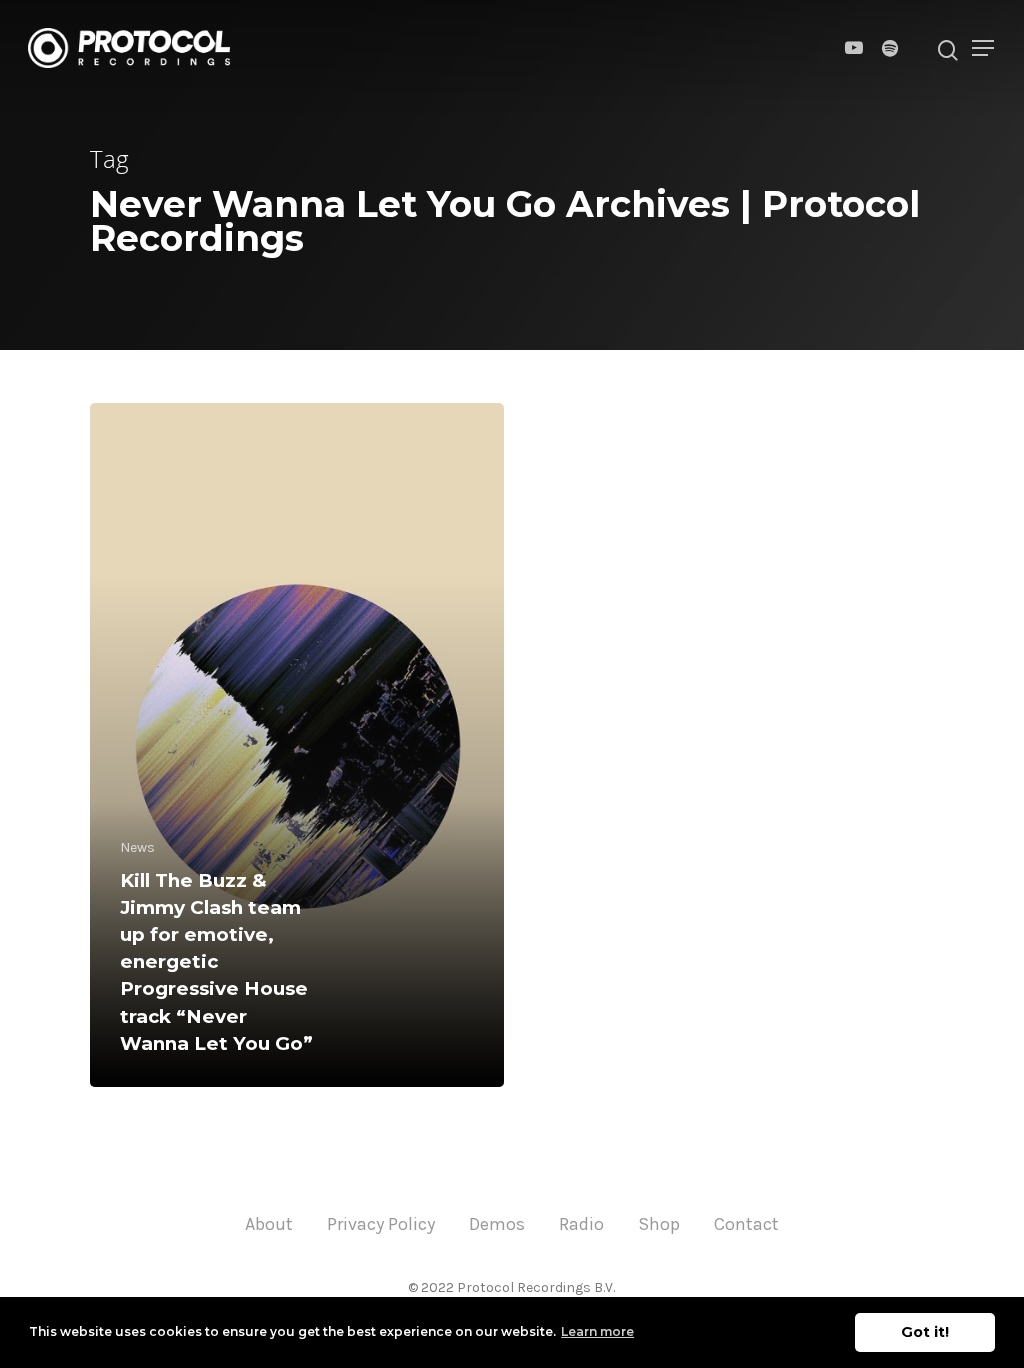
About (269, 1224)
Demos (497, 1224)
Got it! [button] (925, 1332)
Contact (746, 1224)
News (137, 847)
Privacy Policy (381, 1224)
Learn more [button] (597, 1331)
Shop (659, 1224)
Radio (581, 1224)
